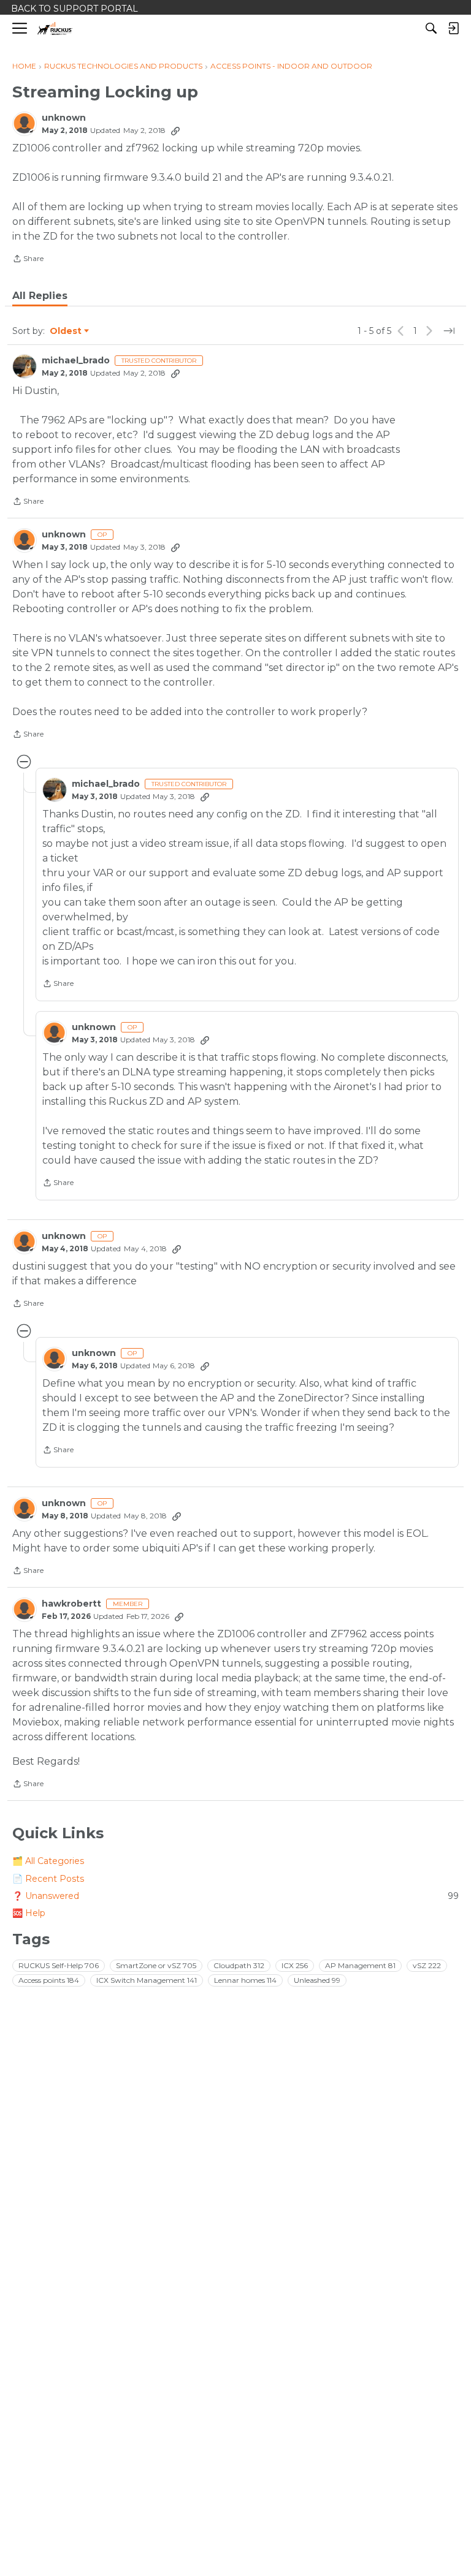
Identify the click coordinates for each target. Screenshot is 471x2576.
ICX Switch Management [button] (147, 1980)
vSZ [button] (427, 1965)
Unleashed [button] (317, 1980)
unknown (64, 118)
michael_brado (76, 361)
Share (28, 260)
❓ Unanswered (235, 1896)
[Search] (431, 28)
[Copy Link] (175, 131)
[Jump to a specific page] (449, 331)
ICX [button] (295, 1965)
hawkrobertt (71, 1604)
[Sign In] (453, 28)
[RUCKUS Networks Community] (55, 28)
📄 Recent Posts (48, 1879)
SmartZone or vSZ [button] (156, 1965)
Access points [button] (49, 1980)
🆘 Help (29, 1913)
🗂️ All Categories (48, 1861)
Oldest (66, 331)
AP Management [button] (360, 1965)
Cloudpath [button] (239, 1965)
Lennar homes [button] (245, 1980)
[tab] (40, 296)
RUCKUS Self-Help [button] (59, 1965)
